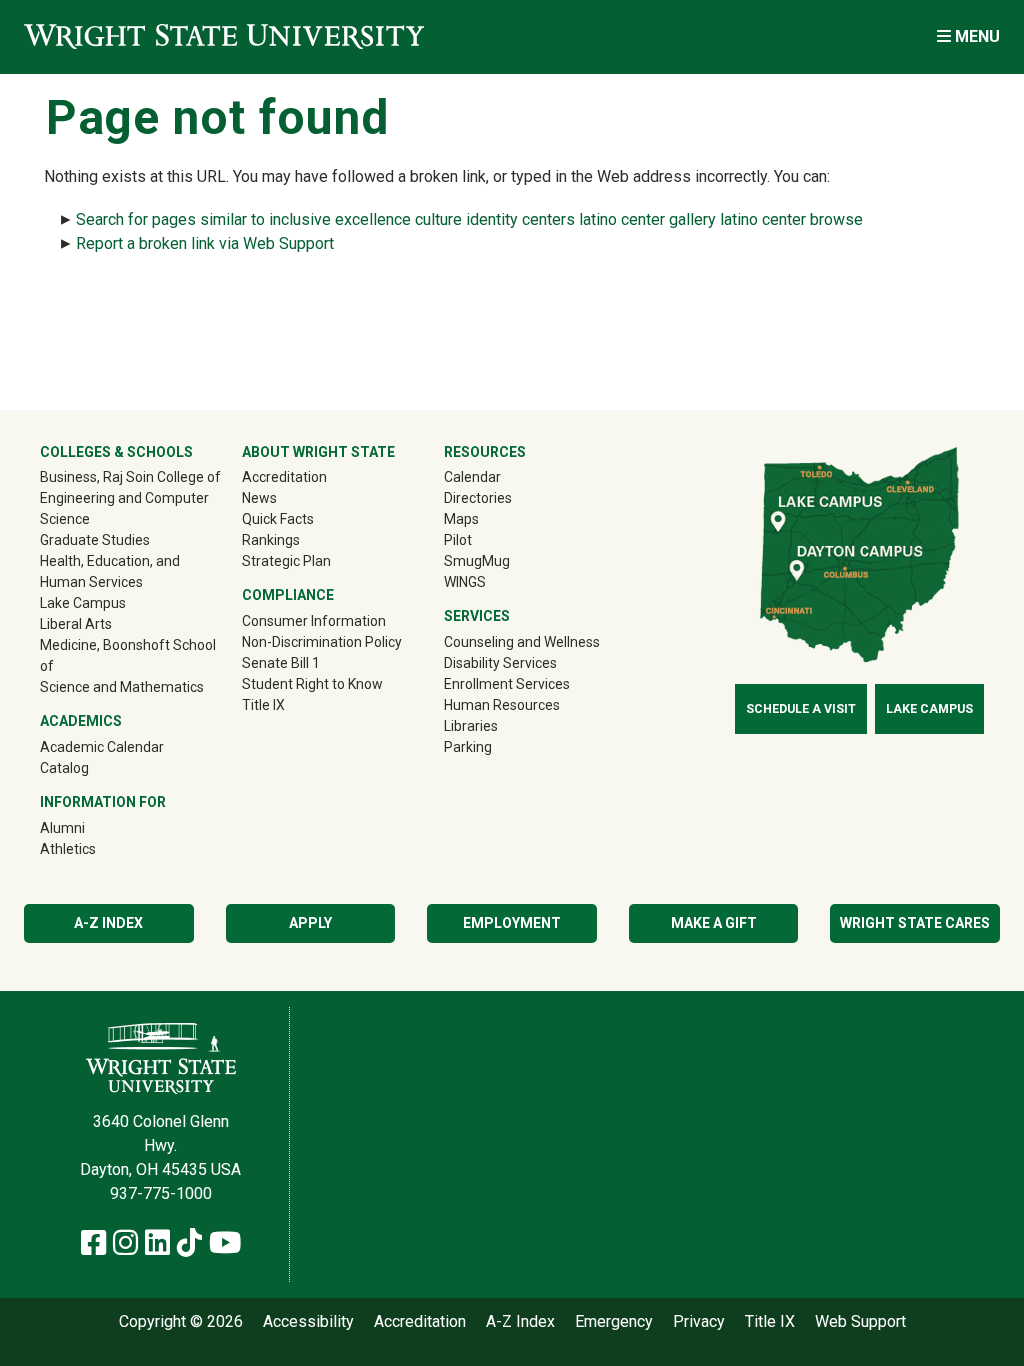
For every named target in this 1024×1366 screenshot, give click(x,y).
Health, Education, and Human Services (110, 571)
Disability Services (500, 663)
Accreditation (284, 477)
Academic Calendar (102, 747)
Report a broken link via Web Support (205, 243)
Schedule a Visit (801, 709)
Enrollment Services (507, 684)
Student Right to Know (312, 684)
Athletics (96, 848)
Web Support (860, 1322)
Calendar (472, 477)
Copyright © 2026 (181, 1322)
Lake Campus (83, 603)
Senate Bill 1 (281, 663)
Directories (478, 498)
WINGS (465, 582)
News (259, 498)
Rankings (271, 540)
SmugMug (505, 560)
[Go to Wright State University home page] (224, 36)
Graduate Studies (95, 540)
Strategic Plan (286, 561)
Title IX (263, 705)
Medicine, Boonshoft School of (128, 655)
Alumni (91, 827)
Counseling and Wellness (522, 642)
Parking (468, 747)
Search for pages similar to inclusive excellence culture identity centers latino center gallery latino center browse (469, 219)
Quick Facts (278, 519)
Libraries (471, 726)
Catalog (64, 768)
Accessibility (308, 1322)
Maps (461, 519)
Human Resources (502, 705)
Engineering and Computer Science (124, 508)
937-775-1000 (161, 1193)
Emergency (614, 1322)
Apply (310, 923)
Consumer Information (314, 621)
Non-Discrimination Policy (322, 642)
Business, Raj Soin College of (130, 477)
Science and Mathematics (122, 687)
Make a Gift (714, 923)
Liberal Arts (76, 624)
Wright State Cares (915, 923)
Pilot (458, 540)
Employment (512, 923)
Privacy (699, 1322)
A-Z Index (108, 923)
